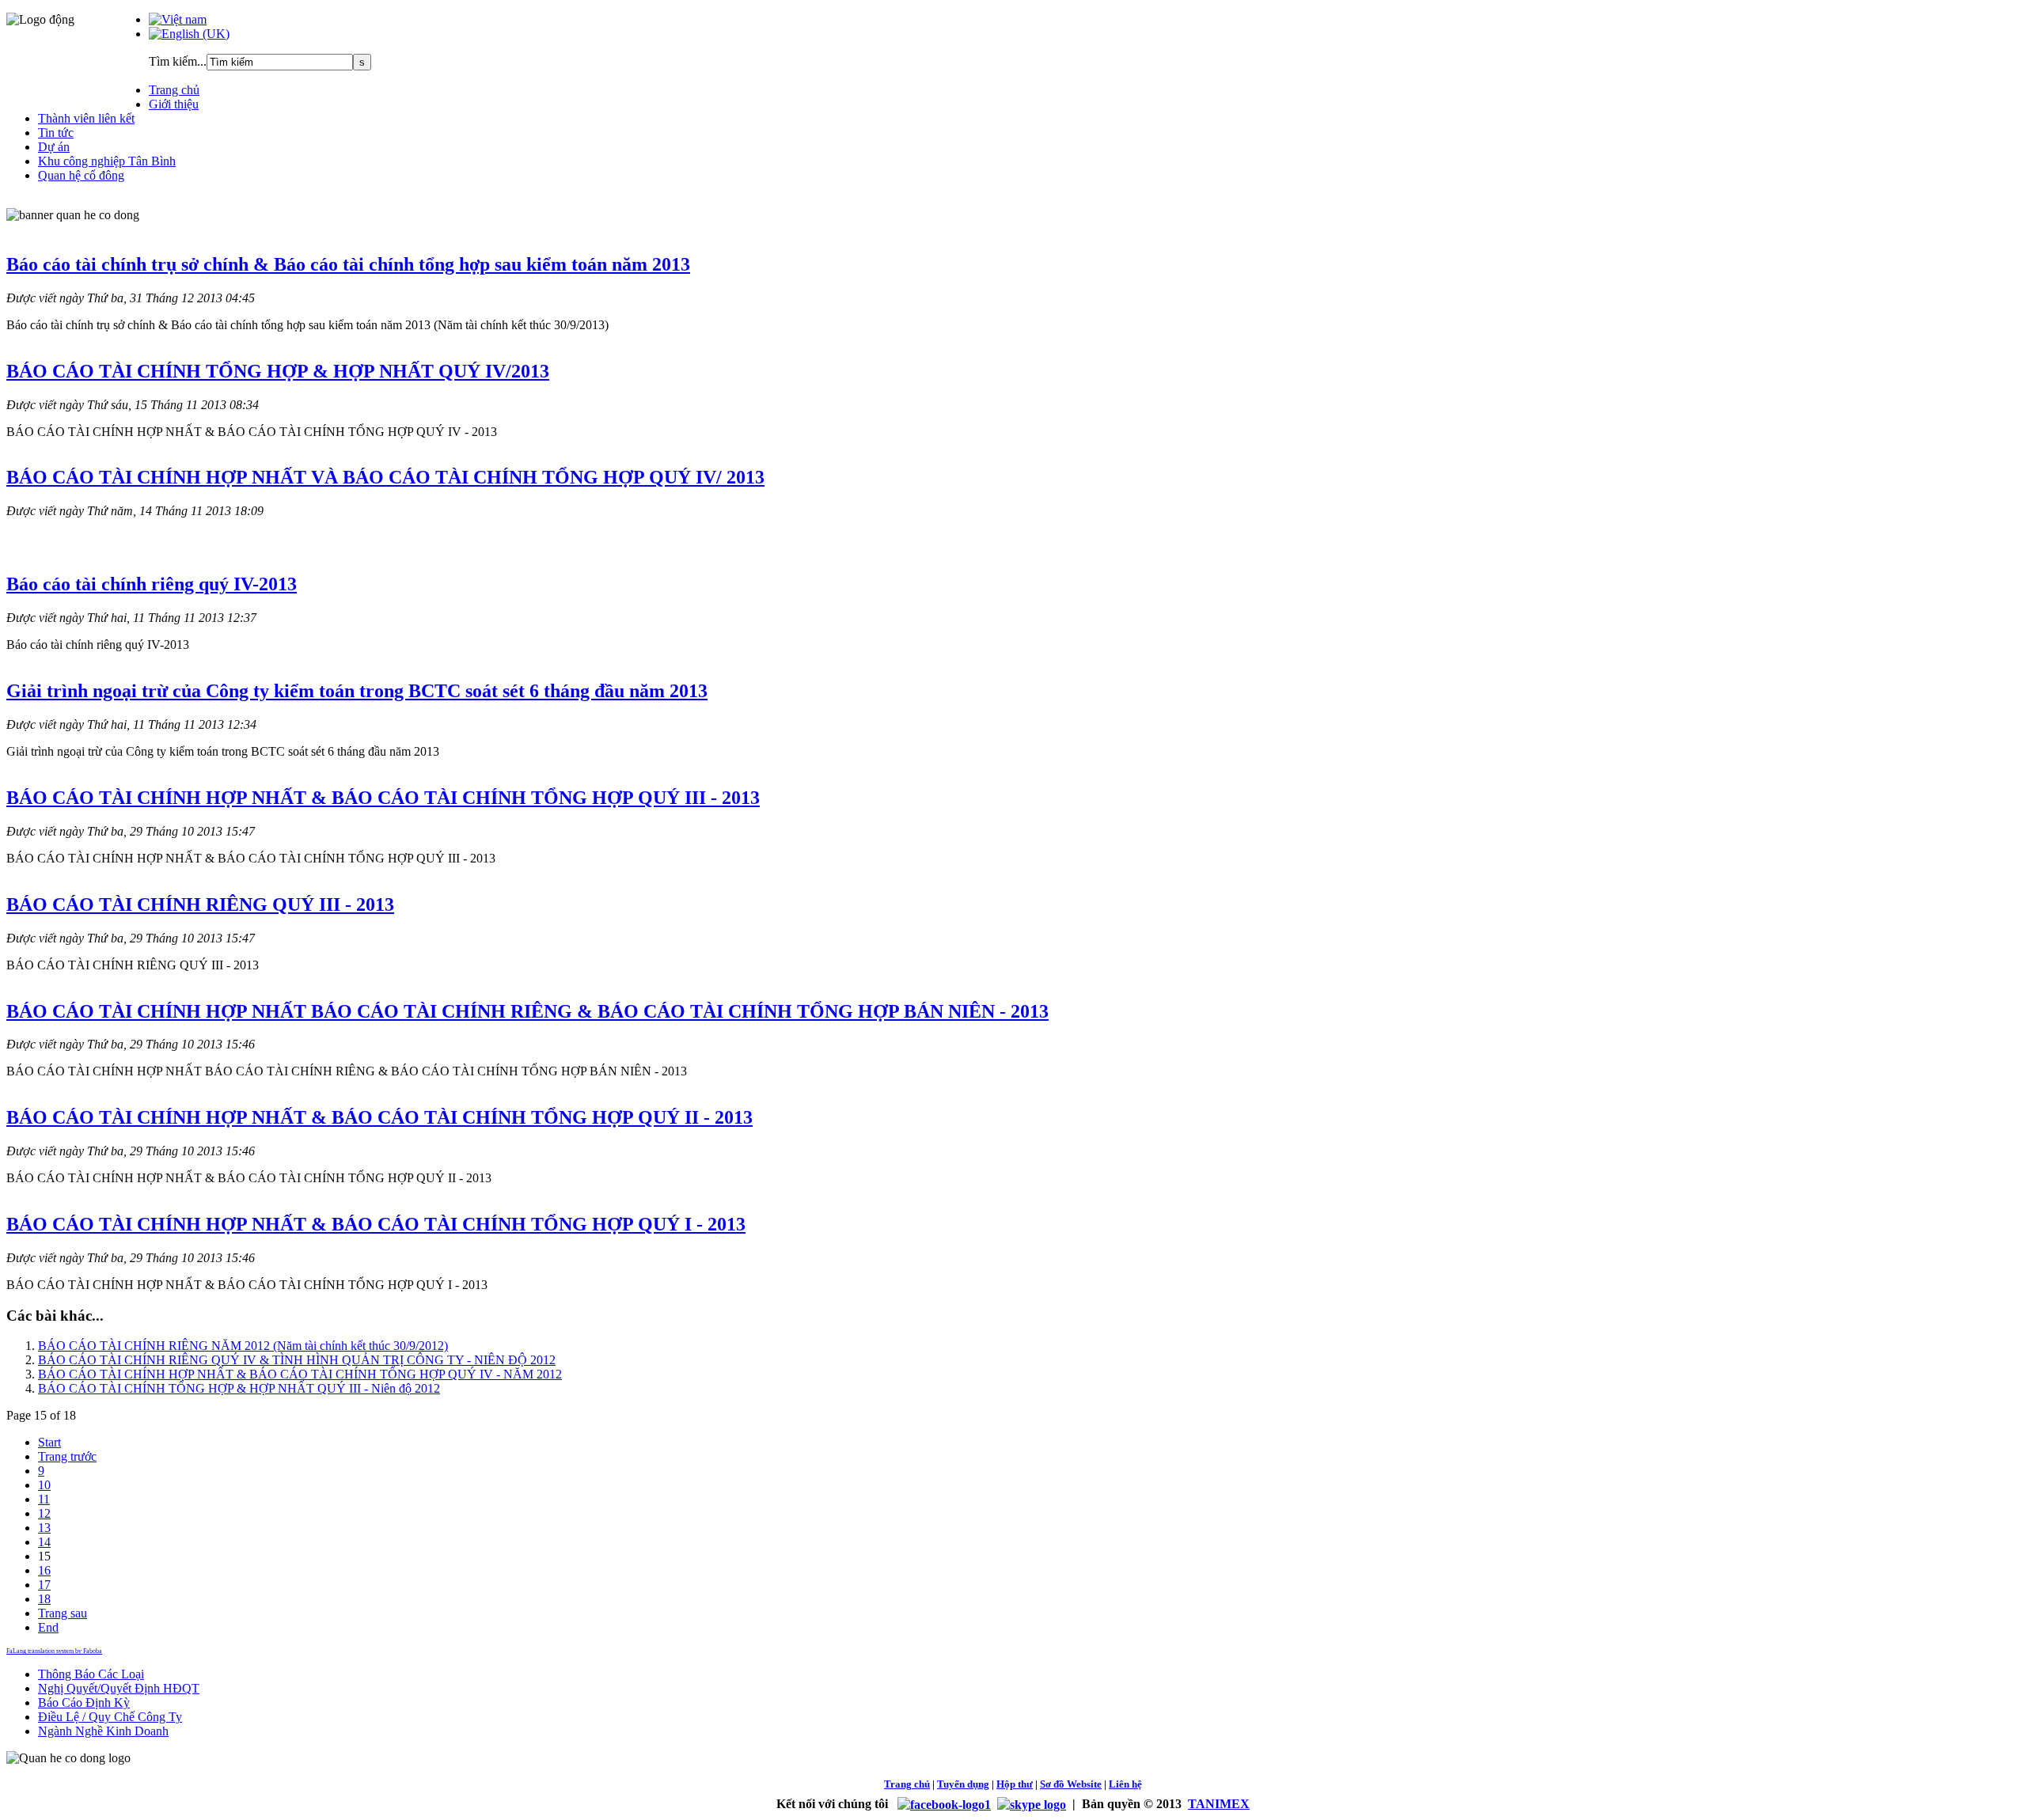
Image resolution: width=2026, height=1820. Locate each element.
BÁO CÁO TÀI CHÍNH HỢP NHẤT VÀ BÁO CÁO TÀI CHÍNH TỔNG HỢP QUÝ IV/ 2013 (385, 477)
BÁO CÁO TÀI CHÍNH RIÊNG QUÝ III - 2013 (200, 904)
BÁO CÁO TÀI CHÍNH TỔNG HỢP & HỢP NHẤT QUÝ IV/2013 (278, 371)
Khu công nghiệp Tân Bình (107, 161)
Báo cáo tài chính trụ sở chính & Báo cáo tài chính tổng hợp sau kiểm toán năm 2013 (348, 264)
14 (44, 1542)
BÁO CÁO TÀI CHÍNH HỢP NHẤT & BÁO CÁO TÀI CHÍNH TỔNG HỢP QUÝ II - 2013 (379, 1117)
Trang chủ (174, 90)
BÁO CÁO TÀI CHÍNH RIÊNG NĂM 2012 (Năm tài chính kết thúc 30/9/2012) (243, 1346)
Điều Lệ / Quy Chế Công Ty (110, 1717)
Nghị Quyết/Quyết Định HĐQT (119, 1688)
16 (44, 1570)
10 (44, 1485)
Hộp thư (1015, 1784)
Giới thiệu (174, 104)
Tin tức (56, 133)
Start (49, 1442)
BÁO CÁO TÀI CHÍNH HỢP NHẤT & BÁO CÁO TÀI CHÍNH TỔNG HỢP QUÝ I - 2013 (376, 1224)
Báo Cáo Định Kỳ (84, 1702)
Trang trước (67, 1456)
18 (44, 1599)
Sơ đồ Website (1071, 1784)
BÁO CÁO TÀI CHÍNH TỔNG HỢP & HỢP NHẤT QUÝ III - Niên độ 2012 (239, 1388)
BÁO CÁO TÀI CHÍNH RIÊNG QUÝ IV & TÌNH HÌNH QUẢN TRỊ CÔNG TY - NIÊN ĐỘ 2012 (297, 1360)
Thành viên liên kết (86, 118)
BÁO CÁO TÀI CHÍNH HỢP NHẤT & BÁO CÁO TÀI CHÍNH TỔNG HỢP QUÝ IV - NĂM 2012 (300, 1374)
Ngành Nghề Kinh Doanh (103, 1731)
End (48, 1627)
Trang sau (63, 1613)
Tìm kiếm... (178, 61)
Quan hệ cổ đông (81, 175)
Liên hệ (1125, 1784)
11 (44, 1499)
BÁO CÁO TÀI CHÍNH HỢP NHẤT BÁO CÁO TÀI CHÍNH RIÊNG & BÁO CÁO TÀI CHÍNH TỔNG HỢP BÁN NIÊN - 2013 (527, 1011)
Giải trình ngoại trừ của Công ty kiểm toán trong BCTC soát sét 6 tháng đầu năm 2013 (357, 691)
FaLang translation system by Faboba (54, 1651)
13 (44, 1528)
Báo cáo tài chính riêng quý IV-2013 (152, 584)
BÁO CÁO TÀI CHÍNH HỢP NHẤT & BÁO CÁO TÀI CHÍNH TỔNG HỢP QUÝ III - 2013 (383, 798)
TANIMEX (1219, 1804)
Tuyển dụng (963, 1784)
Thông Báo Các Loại (91, 1674)
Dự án (54, 147)
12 (44, 1513)
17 (44, 1585)
